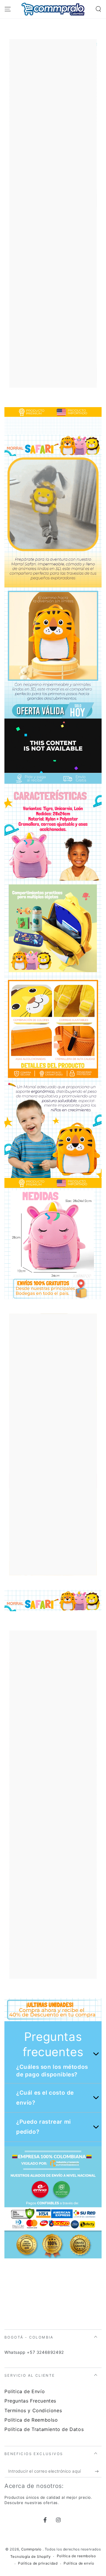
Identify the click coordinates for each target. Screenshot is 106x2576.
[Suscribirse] (98, 2472)
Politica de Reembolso (31, 2420)
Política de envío (79, 2563)
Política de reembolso (76, 2556)
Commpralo (32, 2549)
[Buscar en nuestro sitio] (98, 9)
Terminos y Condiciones (33, 2410)
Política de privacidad (38, 2563)
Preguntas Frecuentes (30, 2401)
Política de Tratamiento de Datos (44, 2429)
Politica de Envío (25, 2391)
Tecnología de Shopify (31, 2556)
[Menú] (8, 9)
